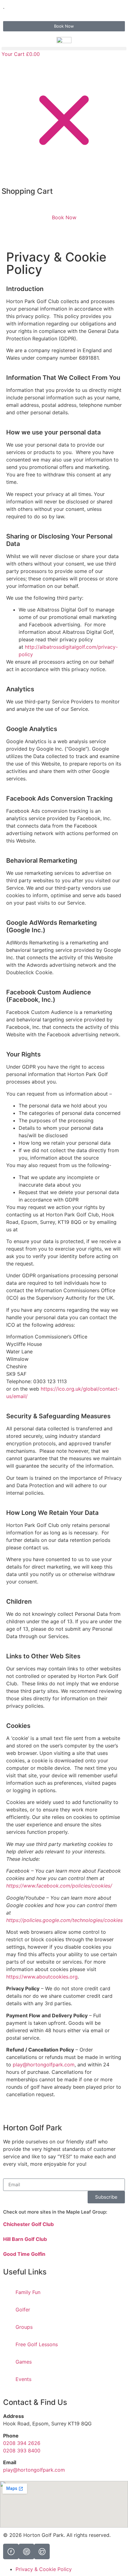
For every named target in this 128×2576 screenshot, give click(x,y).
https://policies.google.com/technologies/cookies (64, 1920)
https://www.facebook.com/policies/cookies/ (59, 1886)
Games (24, 2362)
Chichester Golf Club (28, 2224)
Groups (24, 2327)
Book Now (64, 217)
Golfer (23, 2310)
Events (23, 2379)
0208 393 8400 (22, 2451)
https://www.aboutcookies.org (42, 1977)
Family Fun (28, 2292)
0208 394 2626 (22, 2443)
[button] (64, 49)
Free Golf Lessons (37, 2344)
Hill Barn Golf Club (25, 2239)
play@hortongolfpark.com (44, 2065)
